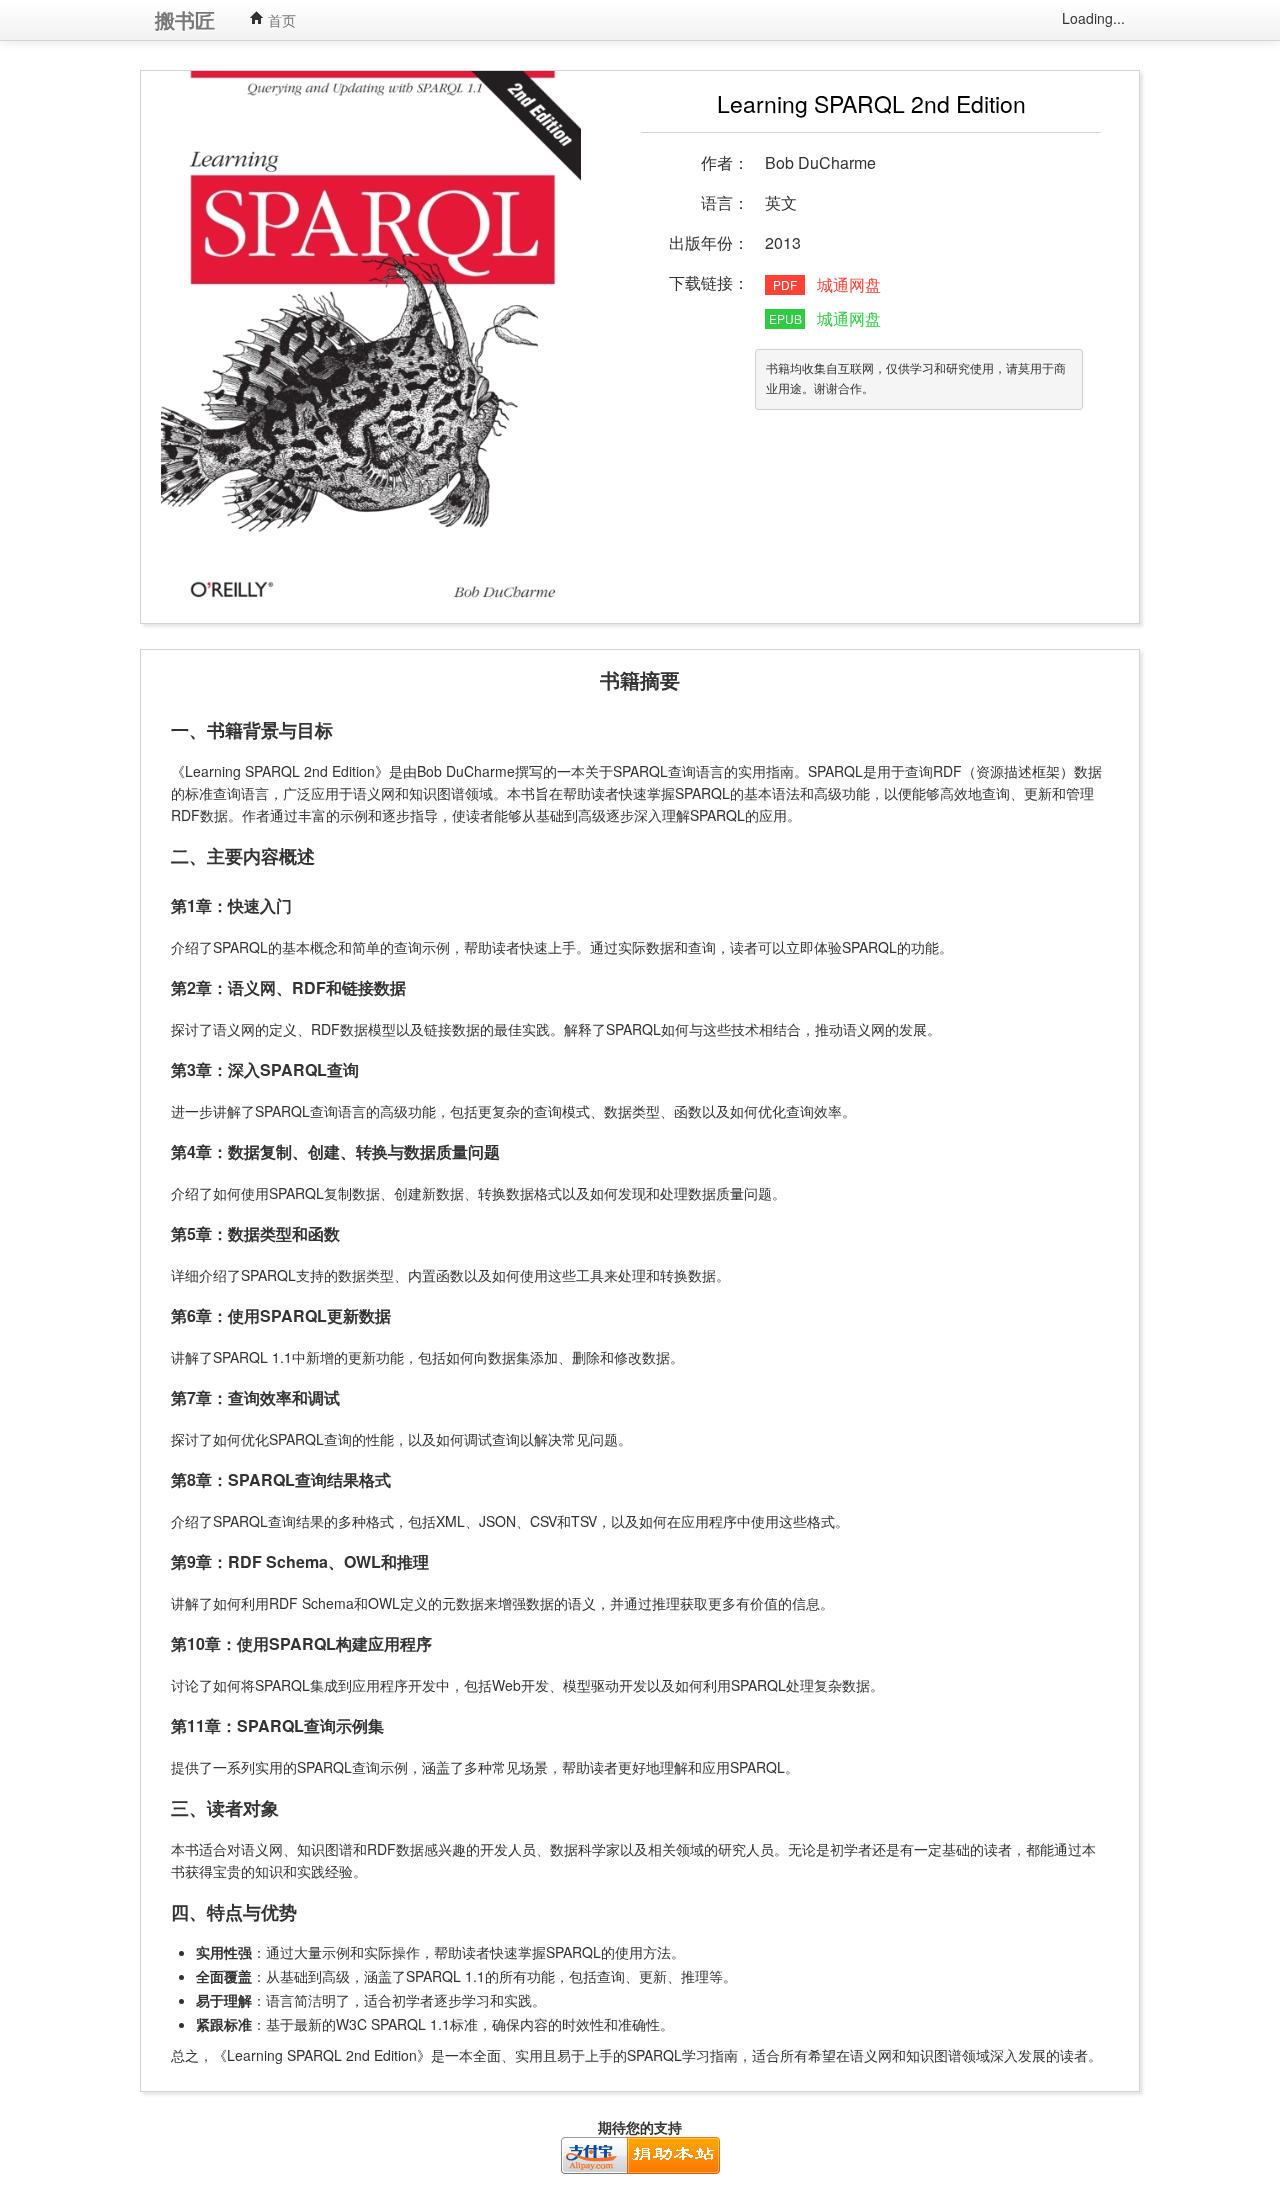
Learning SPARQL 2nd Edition (871, 103)
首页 (280, 20)
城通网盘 (849, 284)
